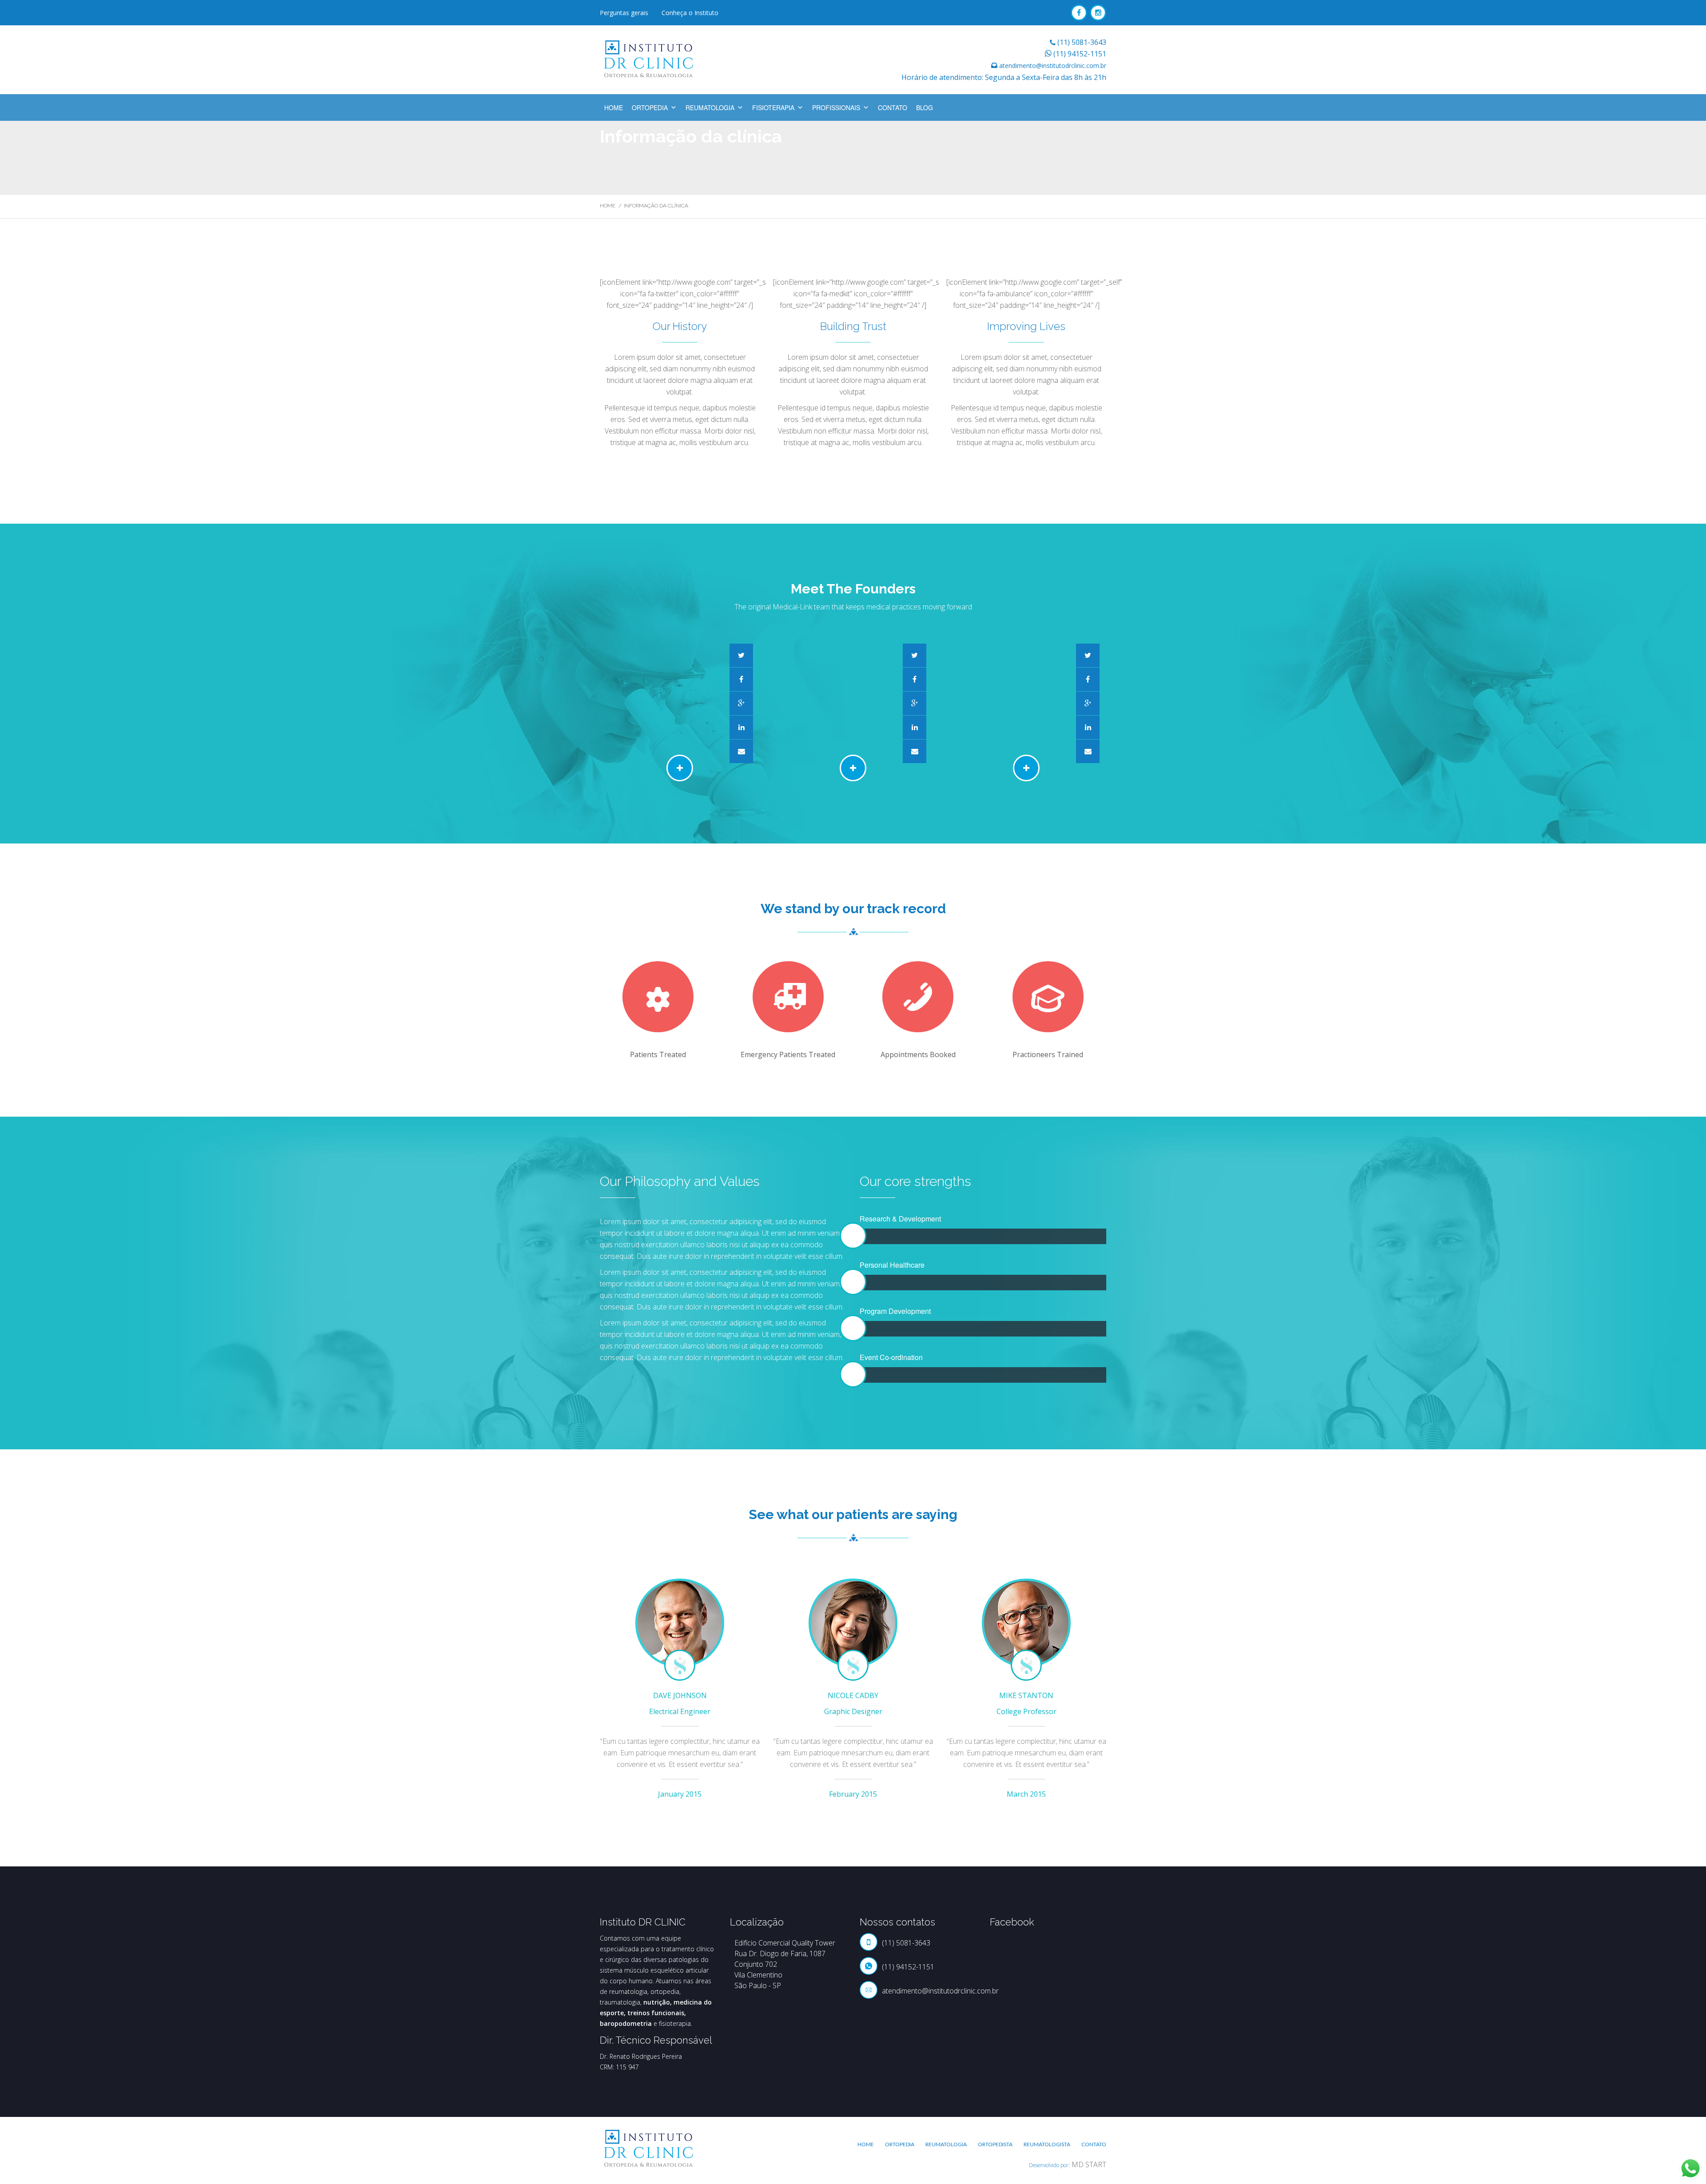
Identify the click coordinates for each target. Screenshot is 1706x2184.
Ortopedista (995, 2144)
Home (614, 107)
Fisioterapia (773, 107)
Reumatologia (710, 107)
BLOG (925, 107)
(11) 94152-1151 (1080, 54)
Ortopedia (650, 107)
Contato (893, 107)
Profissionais (836, 107)
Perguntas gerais (624, 13)
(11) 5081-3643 (1082, 42)
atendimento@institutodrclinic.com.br (1053, 66)
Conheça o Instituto (690, 13)
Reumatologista (1047, 2144)
